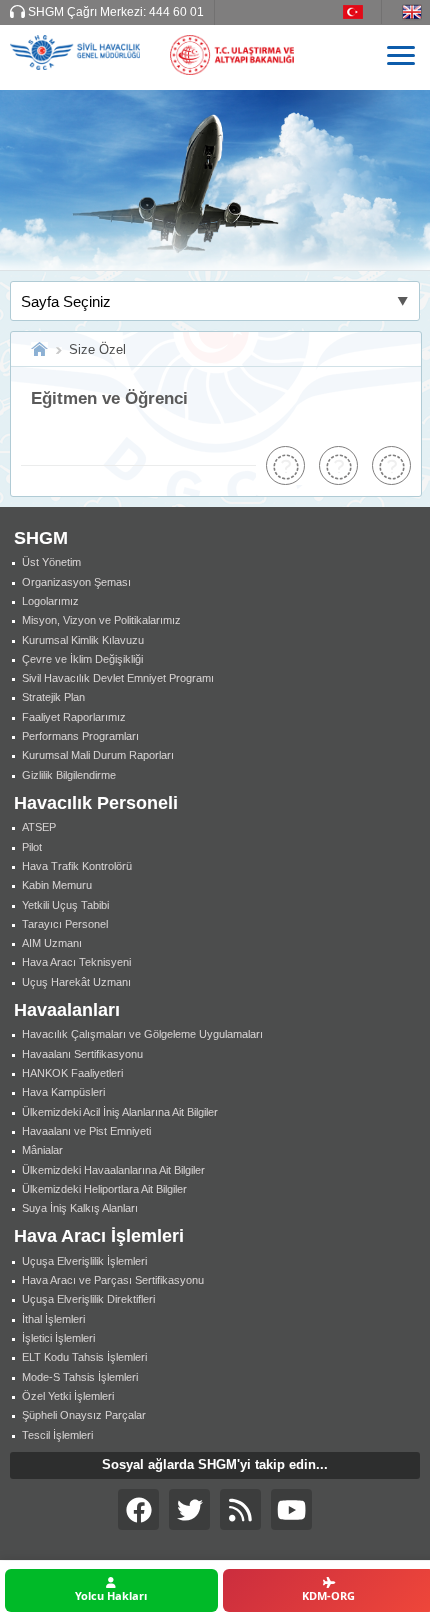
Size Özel (97, 349)
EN (416, 12)
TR (362, 12)
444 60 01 (176, 12)
